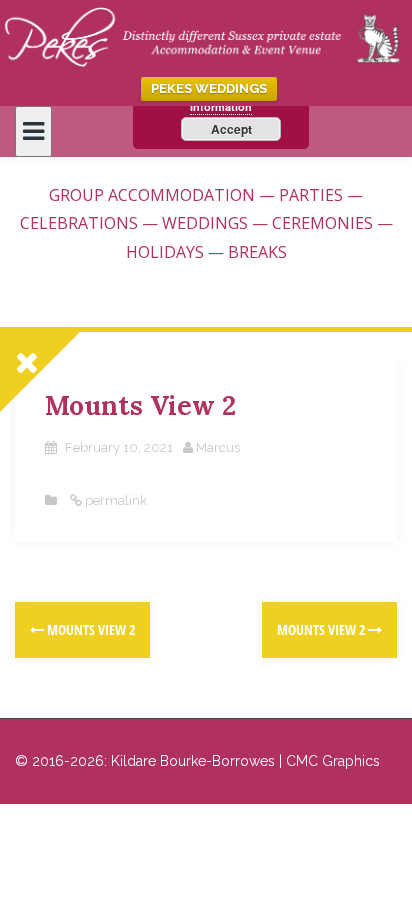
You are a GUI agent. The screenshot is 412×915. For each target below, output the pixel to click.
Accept (231, 129)
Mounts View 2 (89, 629)
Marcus (218, 447)
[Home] (206, 34)
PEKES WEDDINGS (209, 88)
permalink (114, 500)
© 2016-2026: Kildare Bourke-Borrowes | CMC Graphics (197, 761)
